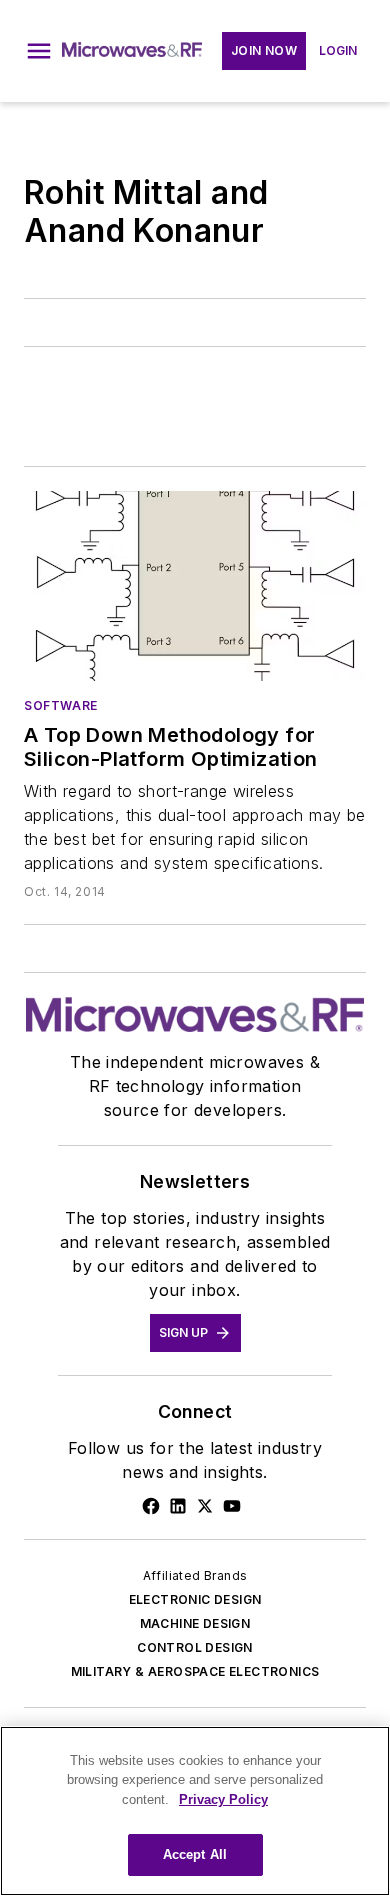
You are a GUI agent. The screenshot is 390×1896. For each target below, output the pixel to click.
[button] (39, 51)
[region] (195, 1811)
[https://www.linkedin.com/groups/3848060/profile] (178, 1506)
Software (61, 705)
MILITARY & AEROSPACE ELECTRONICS (195, 1671)
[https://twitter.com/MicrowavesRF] (205, 1506)
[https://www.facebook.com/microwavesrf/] (151, 1506)
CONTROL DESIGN (195, 1647)
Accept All (195, 1854)
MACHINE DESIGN (195, 1623)
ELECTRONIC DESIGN (195, 1599)
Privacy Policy (223, 1799)
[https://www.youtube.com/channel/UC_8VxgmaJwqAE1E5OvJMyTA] (232, 1506)
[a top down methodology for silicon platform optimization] (195, 586)
